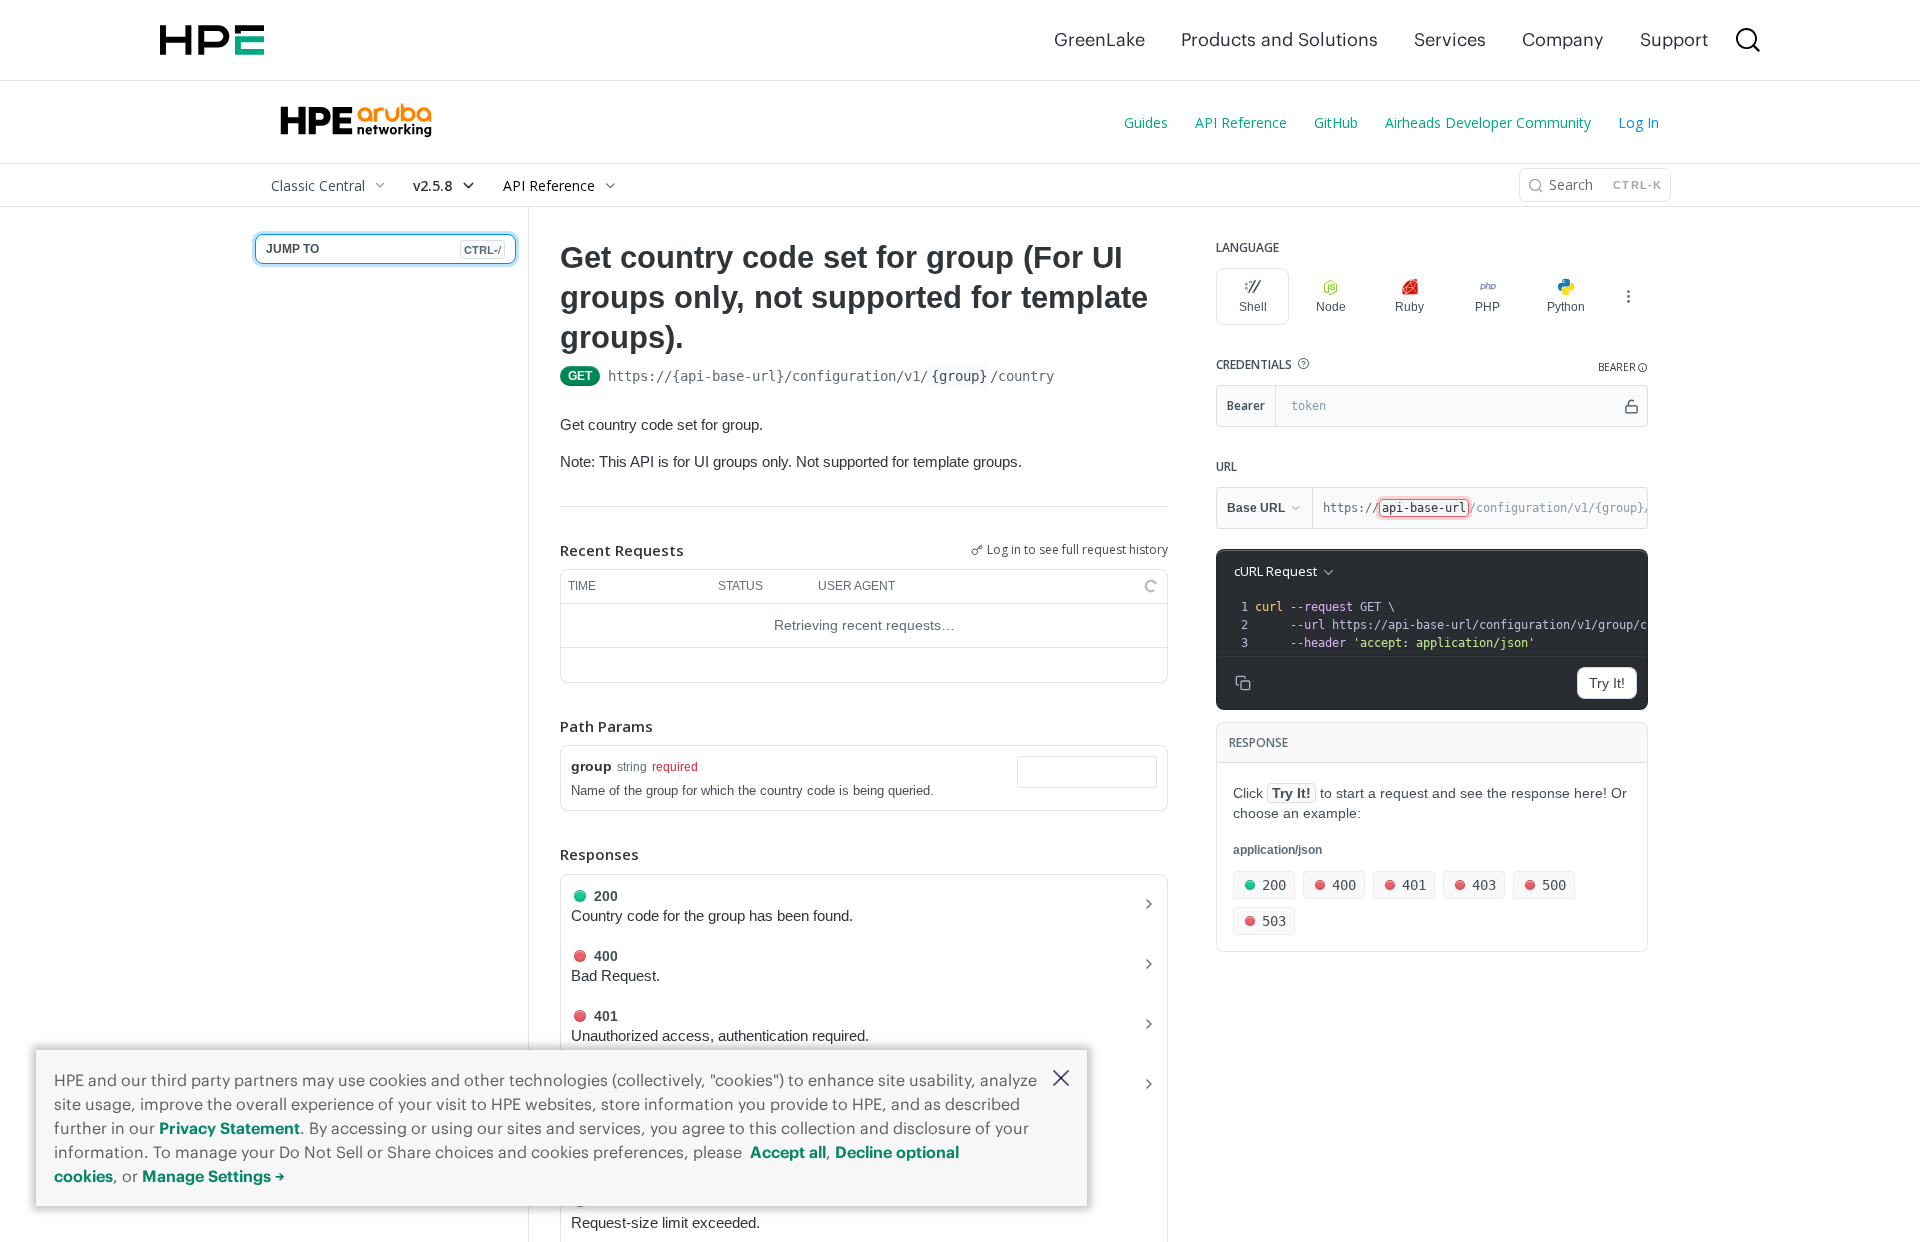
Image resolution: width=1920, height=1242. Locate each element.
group (591, 766)
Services (1450, 39)
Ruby (1409, 307)
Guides (1146, 122)
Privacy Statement (229, 1128)
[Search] (1748, 40)
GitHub (1336, 122)
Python (1566, 307)
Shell (1253, 307)
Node (1331, 307)
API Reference (1241, 122)
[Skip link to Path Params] (546, 726)
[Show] (1631, 406)
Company (1563, 39)
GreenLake (1099, 39)
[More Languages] (1628, 296)
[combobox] (1087, 772)
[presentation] (1478, 625)
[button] (1061, 1079)
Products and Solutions (1279, 39)
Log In (1638, 122)
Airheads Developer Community (1488, 122)
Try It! (1607, 683)
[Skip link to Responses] (546, 855)
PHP (1487, 307)
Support (1674, 39)
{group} (959, 376)
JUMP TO (383, 249)
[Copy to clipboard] (1074, 378)
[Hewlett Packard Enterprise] (212, 40)
